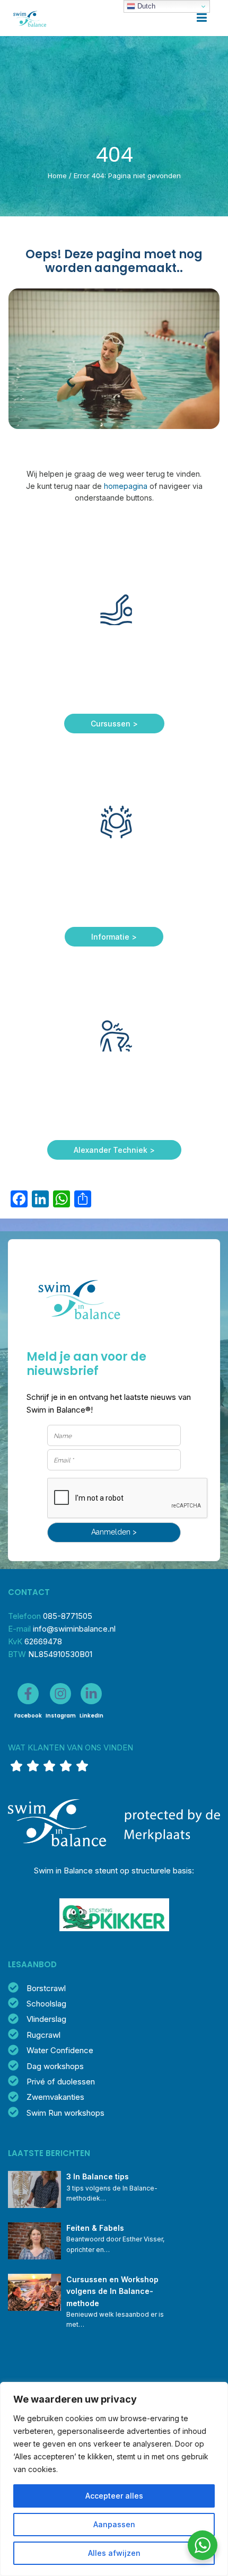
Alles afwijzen (114, 2553)
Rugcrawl (43, 2035)
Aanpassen (114, 2524)
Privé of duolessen (61, 2082)
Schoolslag (46, 2004)
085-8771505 (68, 1616)
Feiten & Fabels (95, 2228)
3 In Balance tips (98, 2176)
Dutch (145, 6)
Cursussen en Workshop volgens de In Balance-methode (113, 2291)
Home (57, 176)
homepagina (126, 486)
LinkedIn (91, 1716)
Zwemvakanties (55, 2097)
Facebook (28, 1716)
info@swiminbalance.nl (74, 1629)
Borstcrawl (46, 1988)
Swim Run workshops (65, 2113)
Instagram (61, 1716)
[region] (114, 2479)
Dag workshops (55, 2066)
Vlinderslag (46, 2019)
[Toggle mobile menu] (202, 18)
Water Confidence (60, 2050)
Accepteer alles (114, 2496)
